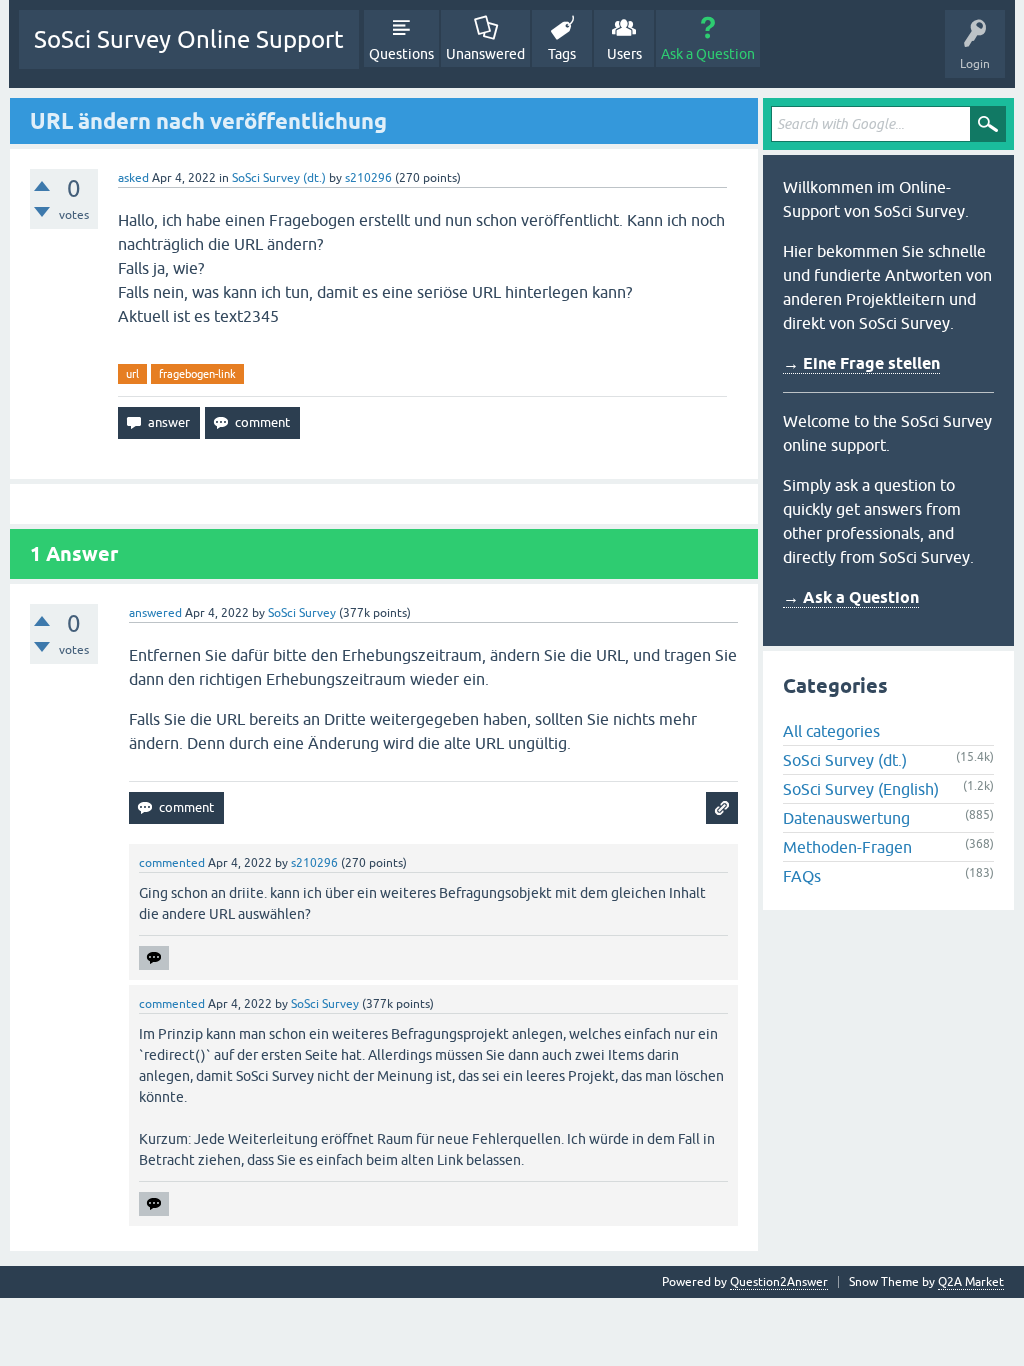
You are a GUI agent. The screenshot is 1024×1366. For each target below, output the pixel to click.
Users (624, 54)
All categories (831, 731)
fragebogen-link (197, 374)
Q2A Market (971, 1282)
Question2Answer (779, 1282)
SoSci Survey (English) (861, 789)
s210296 (368, 178)
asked (133, 178)
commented (172, 863)
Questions (401, 54)
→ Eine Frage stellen (861, 363)
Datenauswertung (846, 818)
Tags (562, 54)
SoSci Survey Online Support (189, 39)
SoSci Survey (302, 613)
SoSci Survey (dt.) (279, 178)
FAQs (802, 876)
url (132, 374)
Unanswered (485, 54)
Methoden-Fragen (847, 847)
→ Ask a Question (851, 597)
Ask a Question (708, 54)
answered (155, 613)
